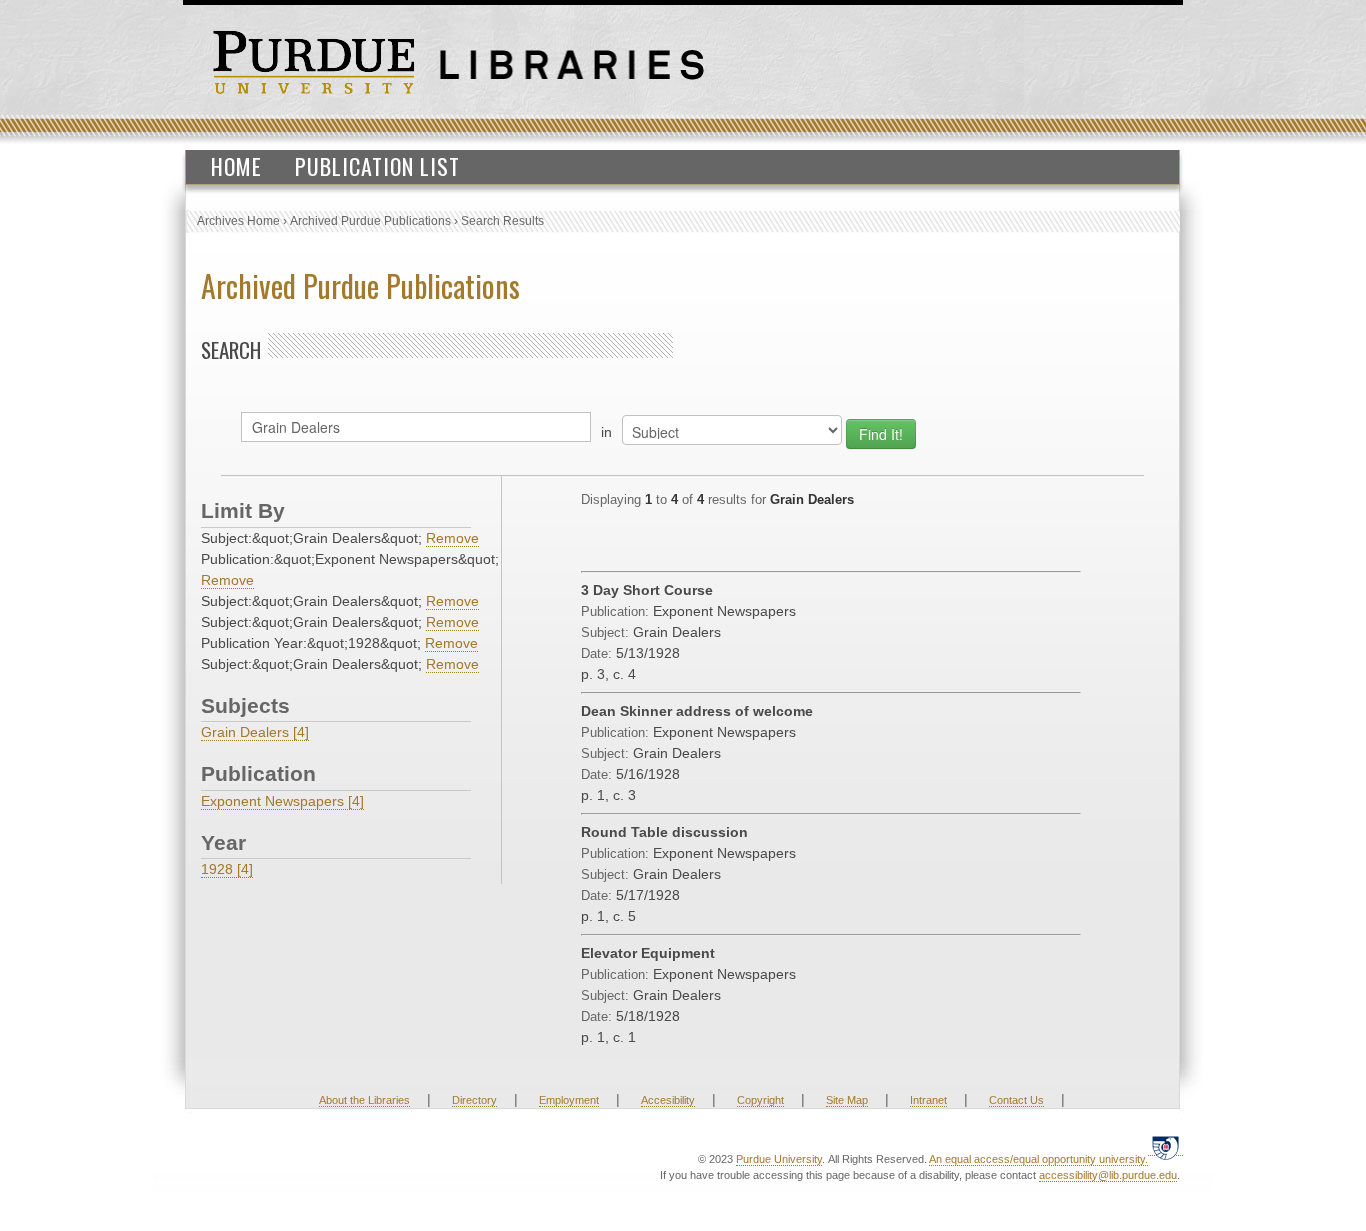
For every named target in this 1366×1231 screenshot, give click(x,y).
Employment (569, 1100)
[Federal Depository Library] (1165, 1147)
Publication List (377, 166)
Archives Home (238, 221)
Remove (452, 538)
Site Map (847, 1100)
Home (236, 166)
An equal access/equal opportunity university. (1038, 1159)
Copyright (760, 1100)
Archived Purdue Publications (370, 221)
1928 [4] (227, 869)
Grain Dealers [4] (255, 732)
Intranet (928, 1100)
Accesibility (668, 1100)
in (606, 432)
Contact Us (1016, 1100)
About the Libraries (364, 1100)
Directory (474, 1100)
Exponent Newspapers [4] (282, 801)
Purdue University (779, 1159)
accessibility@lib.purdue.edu (1108, 1175)
